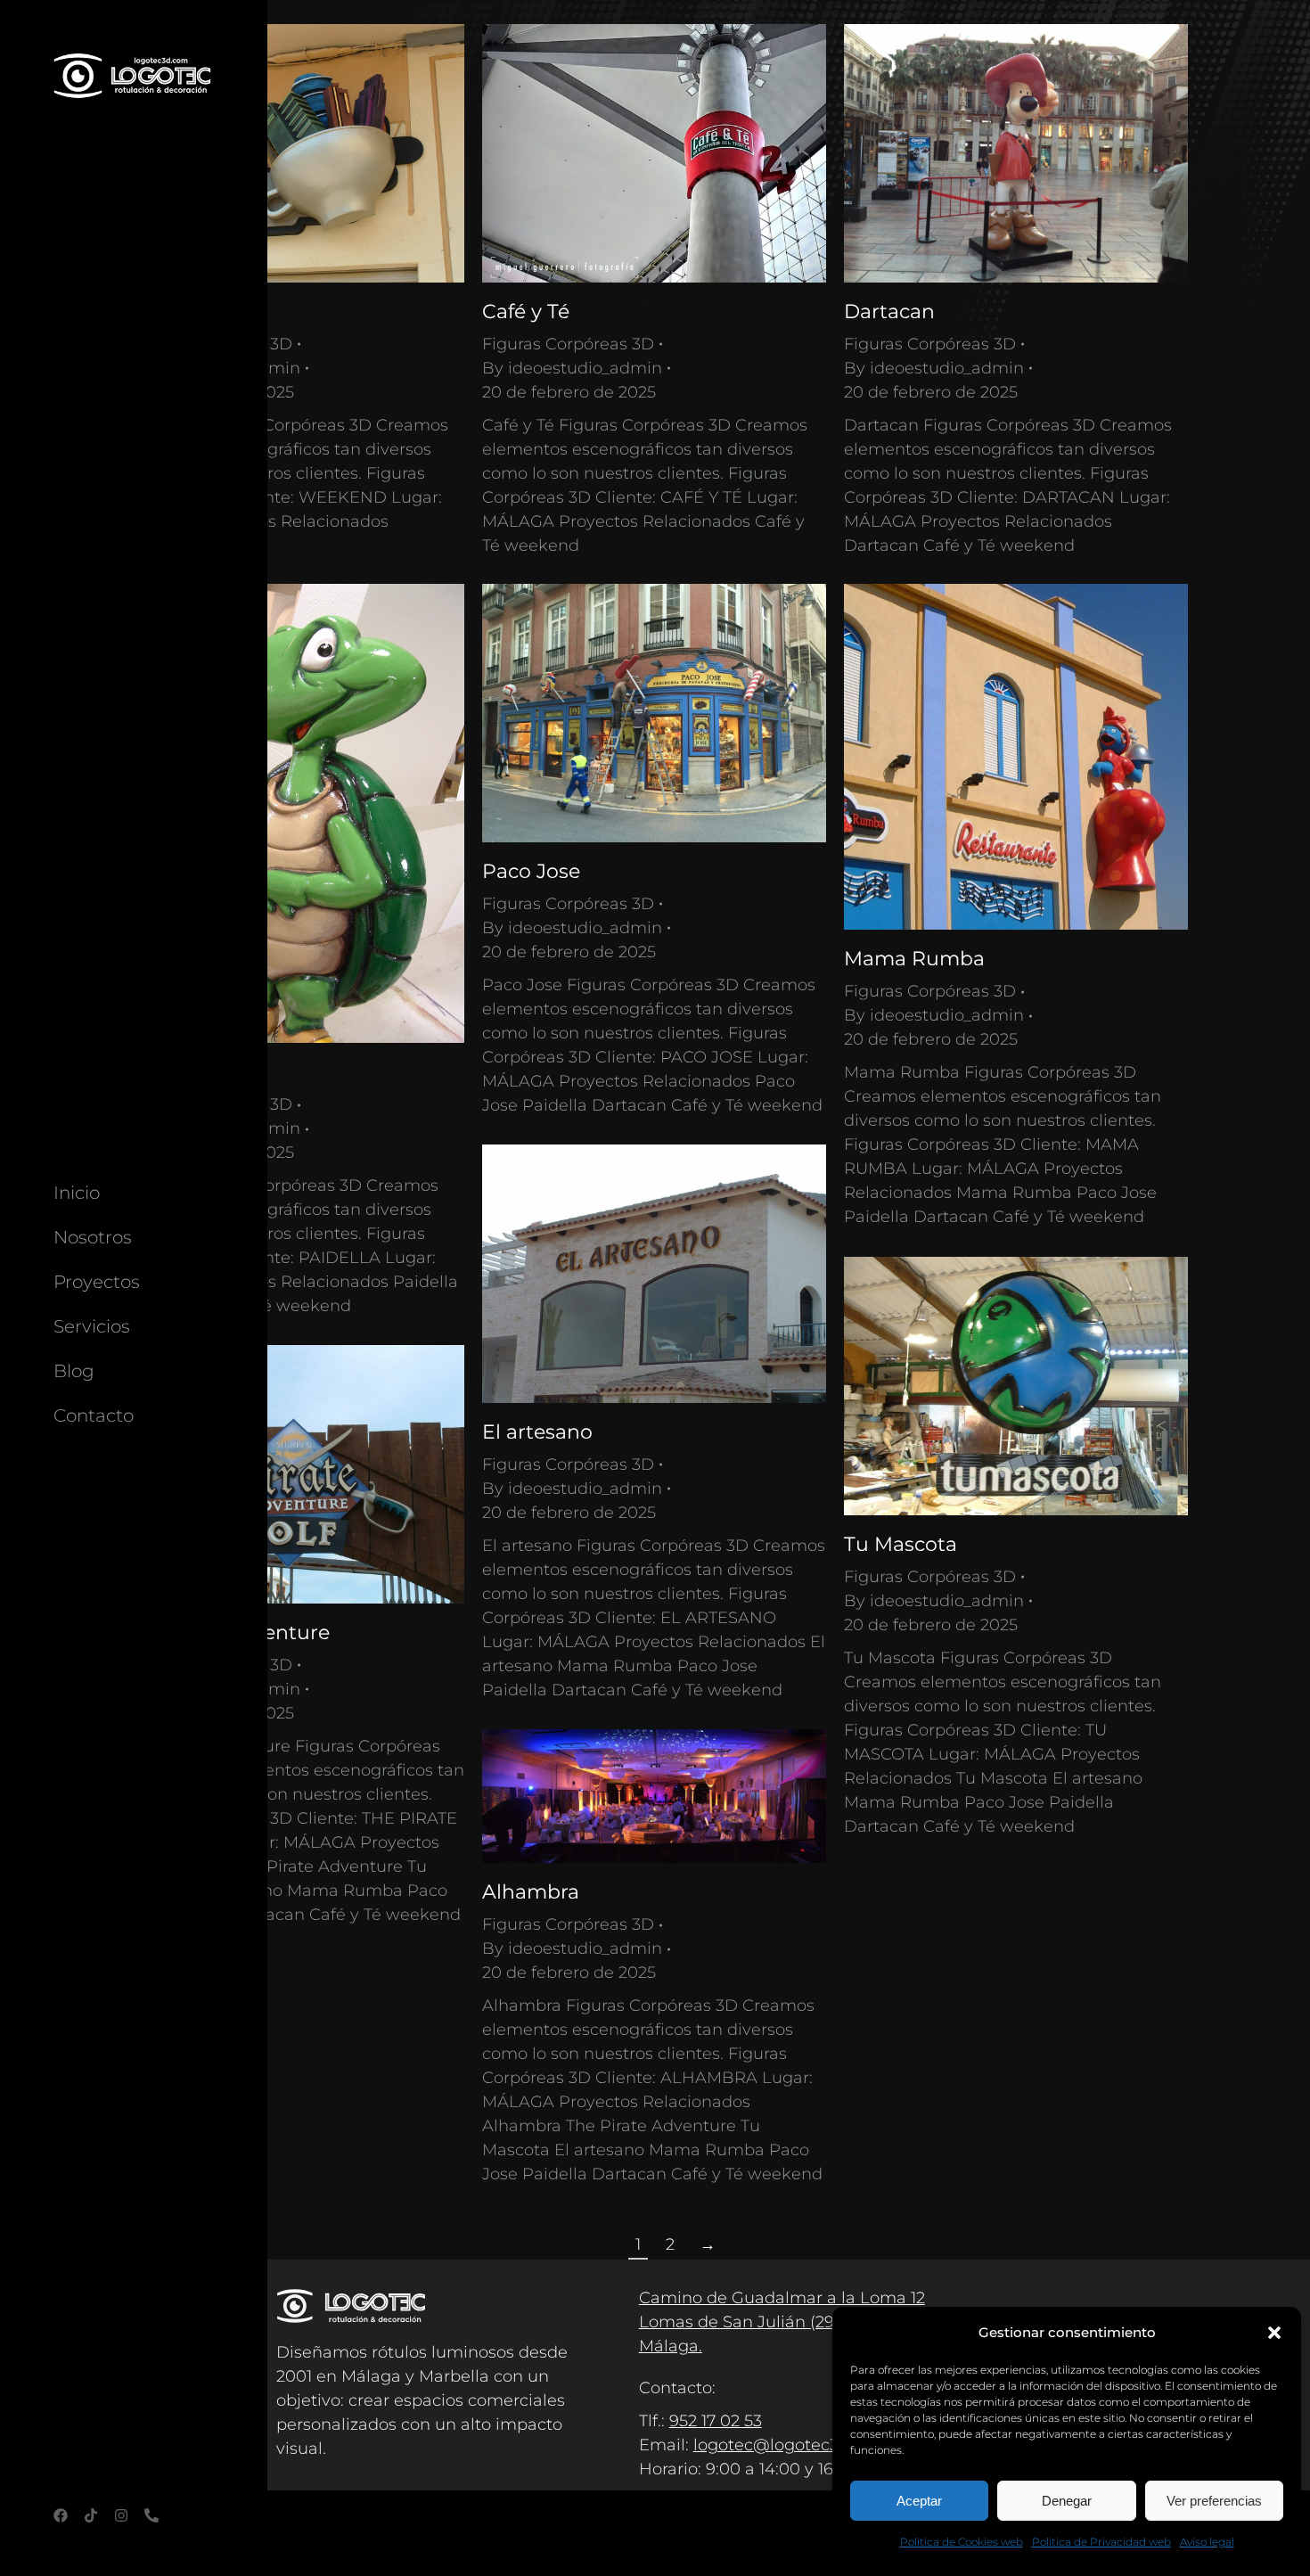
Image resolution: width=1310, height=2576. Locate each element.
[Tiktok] (91, 2515)
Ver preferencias (1214, 2501)
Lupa (268, 153)
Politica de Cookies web (962, 2542)
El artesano (537, 1432)
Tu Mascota (901, 1544)
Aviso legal (1207, 2542)
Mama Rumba (914, 959)
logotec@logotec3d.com (791, 2445)
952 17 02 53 (716, 2421)
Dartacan (889, 312)
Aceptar (919, 2501)
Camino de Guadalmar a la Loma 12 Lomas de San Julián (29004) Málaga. (782, 2322)
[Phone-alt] (151, 2515)
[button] (1274, 2333)
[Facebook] (61, 2515)
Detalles (316, 153)
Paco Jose (531, 871)
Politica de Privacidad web (1101, 2542)
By (572, 368)
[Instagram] (121, 2515)
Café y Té (526, 312)
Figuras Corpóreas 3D (568, 344)
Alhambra (531, 1892)
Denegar (1067, 2501)
